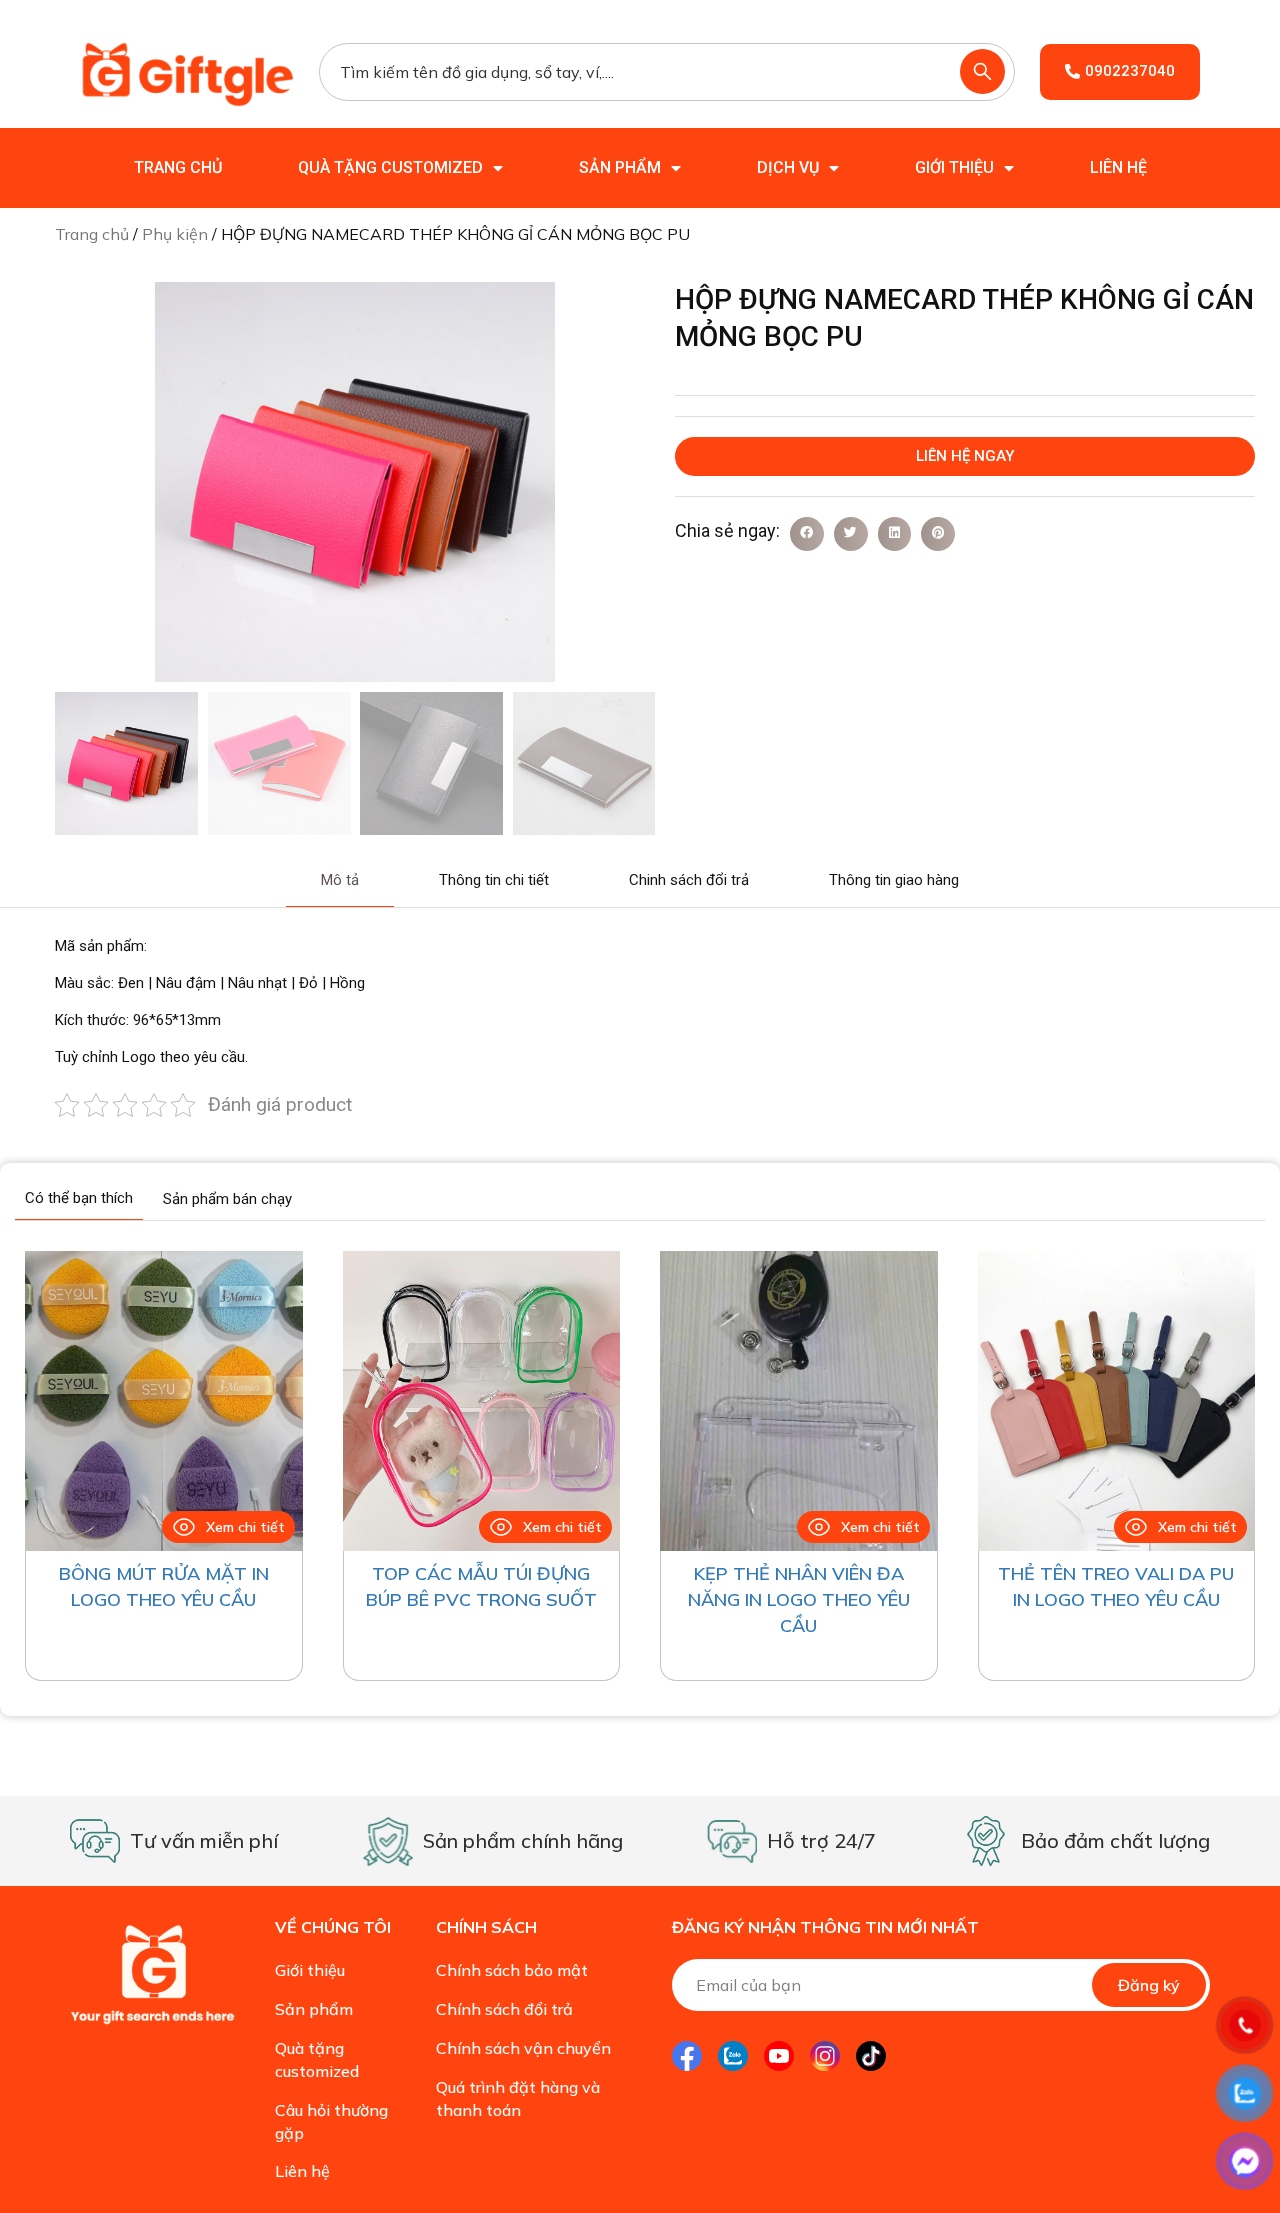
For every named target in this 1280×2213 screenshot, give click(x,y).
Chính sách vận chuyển (523, 2048)
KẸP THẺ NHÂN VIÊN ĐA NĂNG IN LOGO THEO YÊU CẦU (799, 1599)
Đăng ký (1149, 1985)
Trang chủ (178, 167)
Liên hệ (1118, 167)
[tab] (340, 881)
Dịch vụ (788, 167)
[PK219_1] (355, 482)
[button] (807, 534)
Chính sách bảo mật (512, 1970)
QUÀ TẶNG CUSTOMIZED (390, 167)
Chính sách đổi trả (504, 2009)
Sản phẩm (620, 167)
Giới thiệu (954, 167)
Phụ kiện (175, 234)
